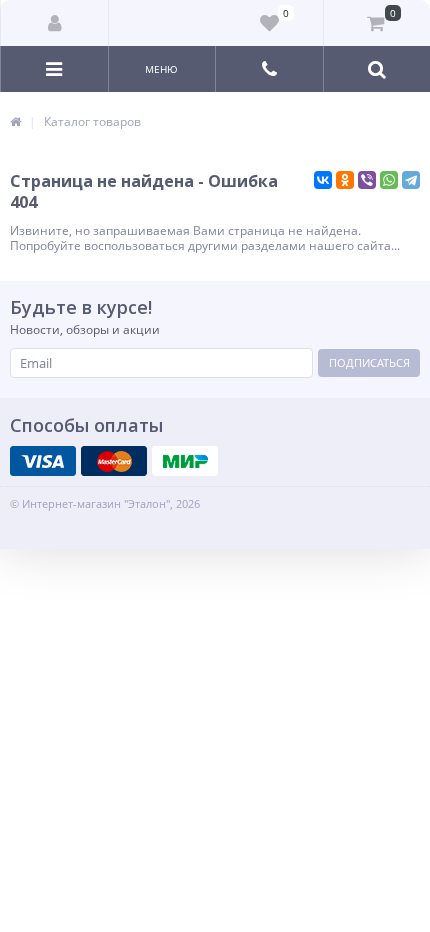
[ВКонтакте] (323, 180)
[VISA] (43, 461)
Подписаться (369, 362)
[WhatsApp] (389, 180)
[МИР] (185, 461)
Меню (161, 69)
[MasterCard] (114, 461)
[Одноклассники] (345, 180)
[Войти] (55, 23)
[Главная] (15, 121)
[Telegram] (411, 180)
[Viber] (367, 180)
